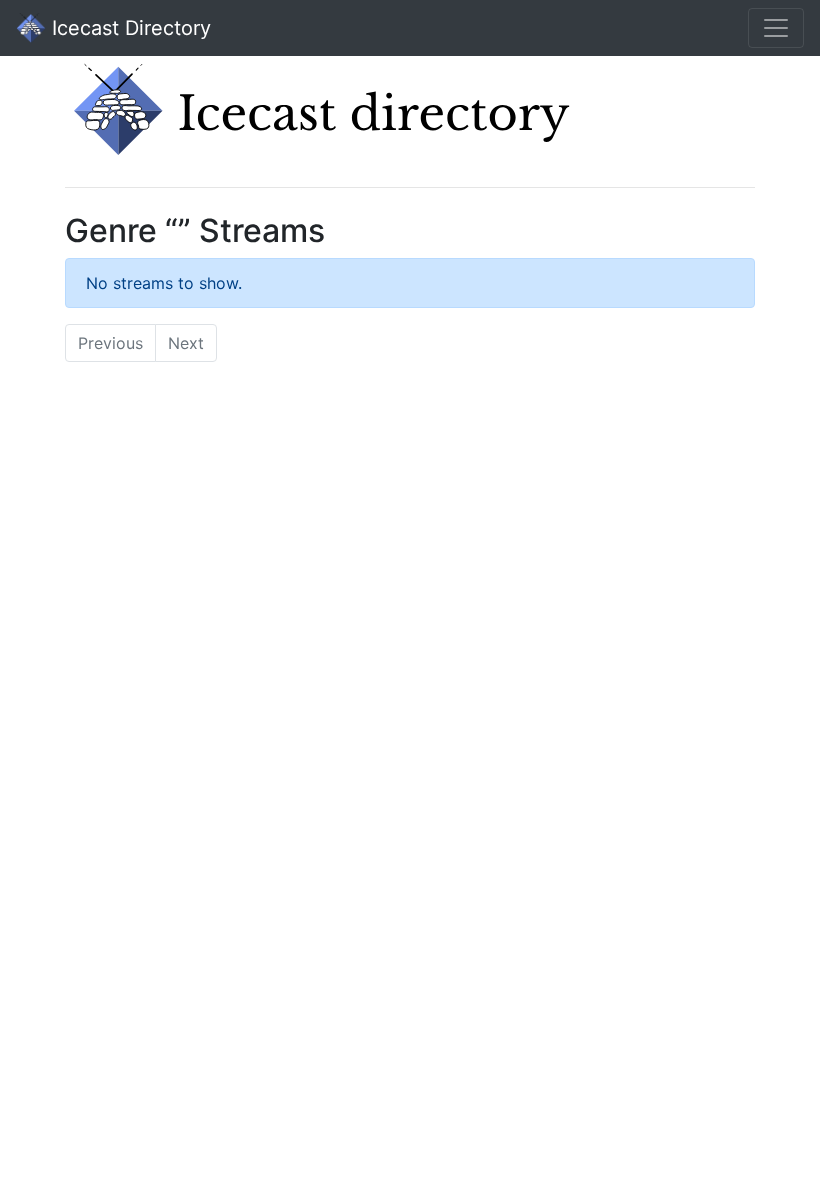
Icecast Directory (128, 28)
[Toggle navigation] (776, 28)
